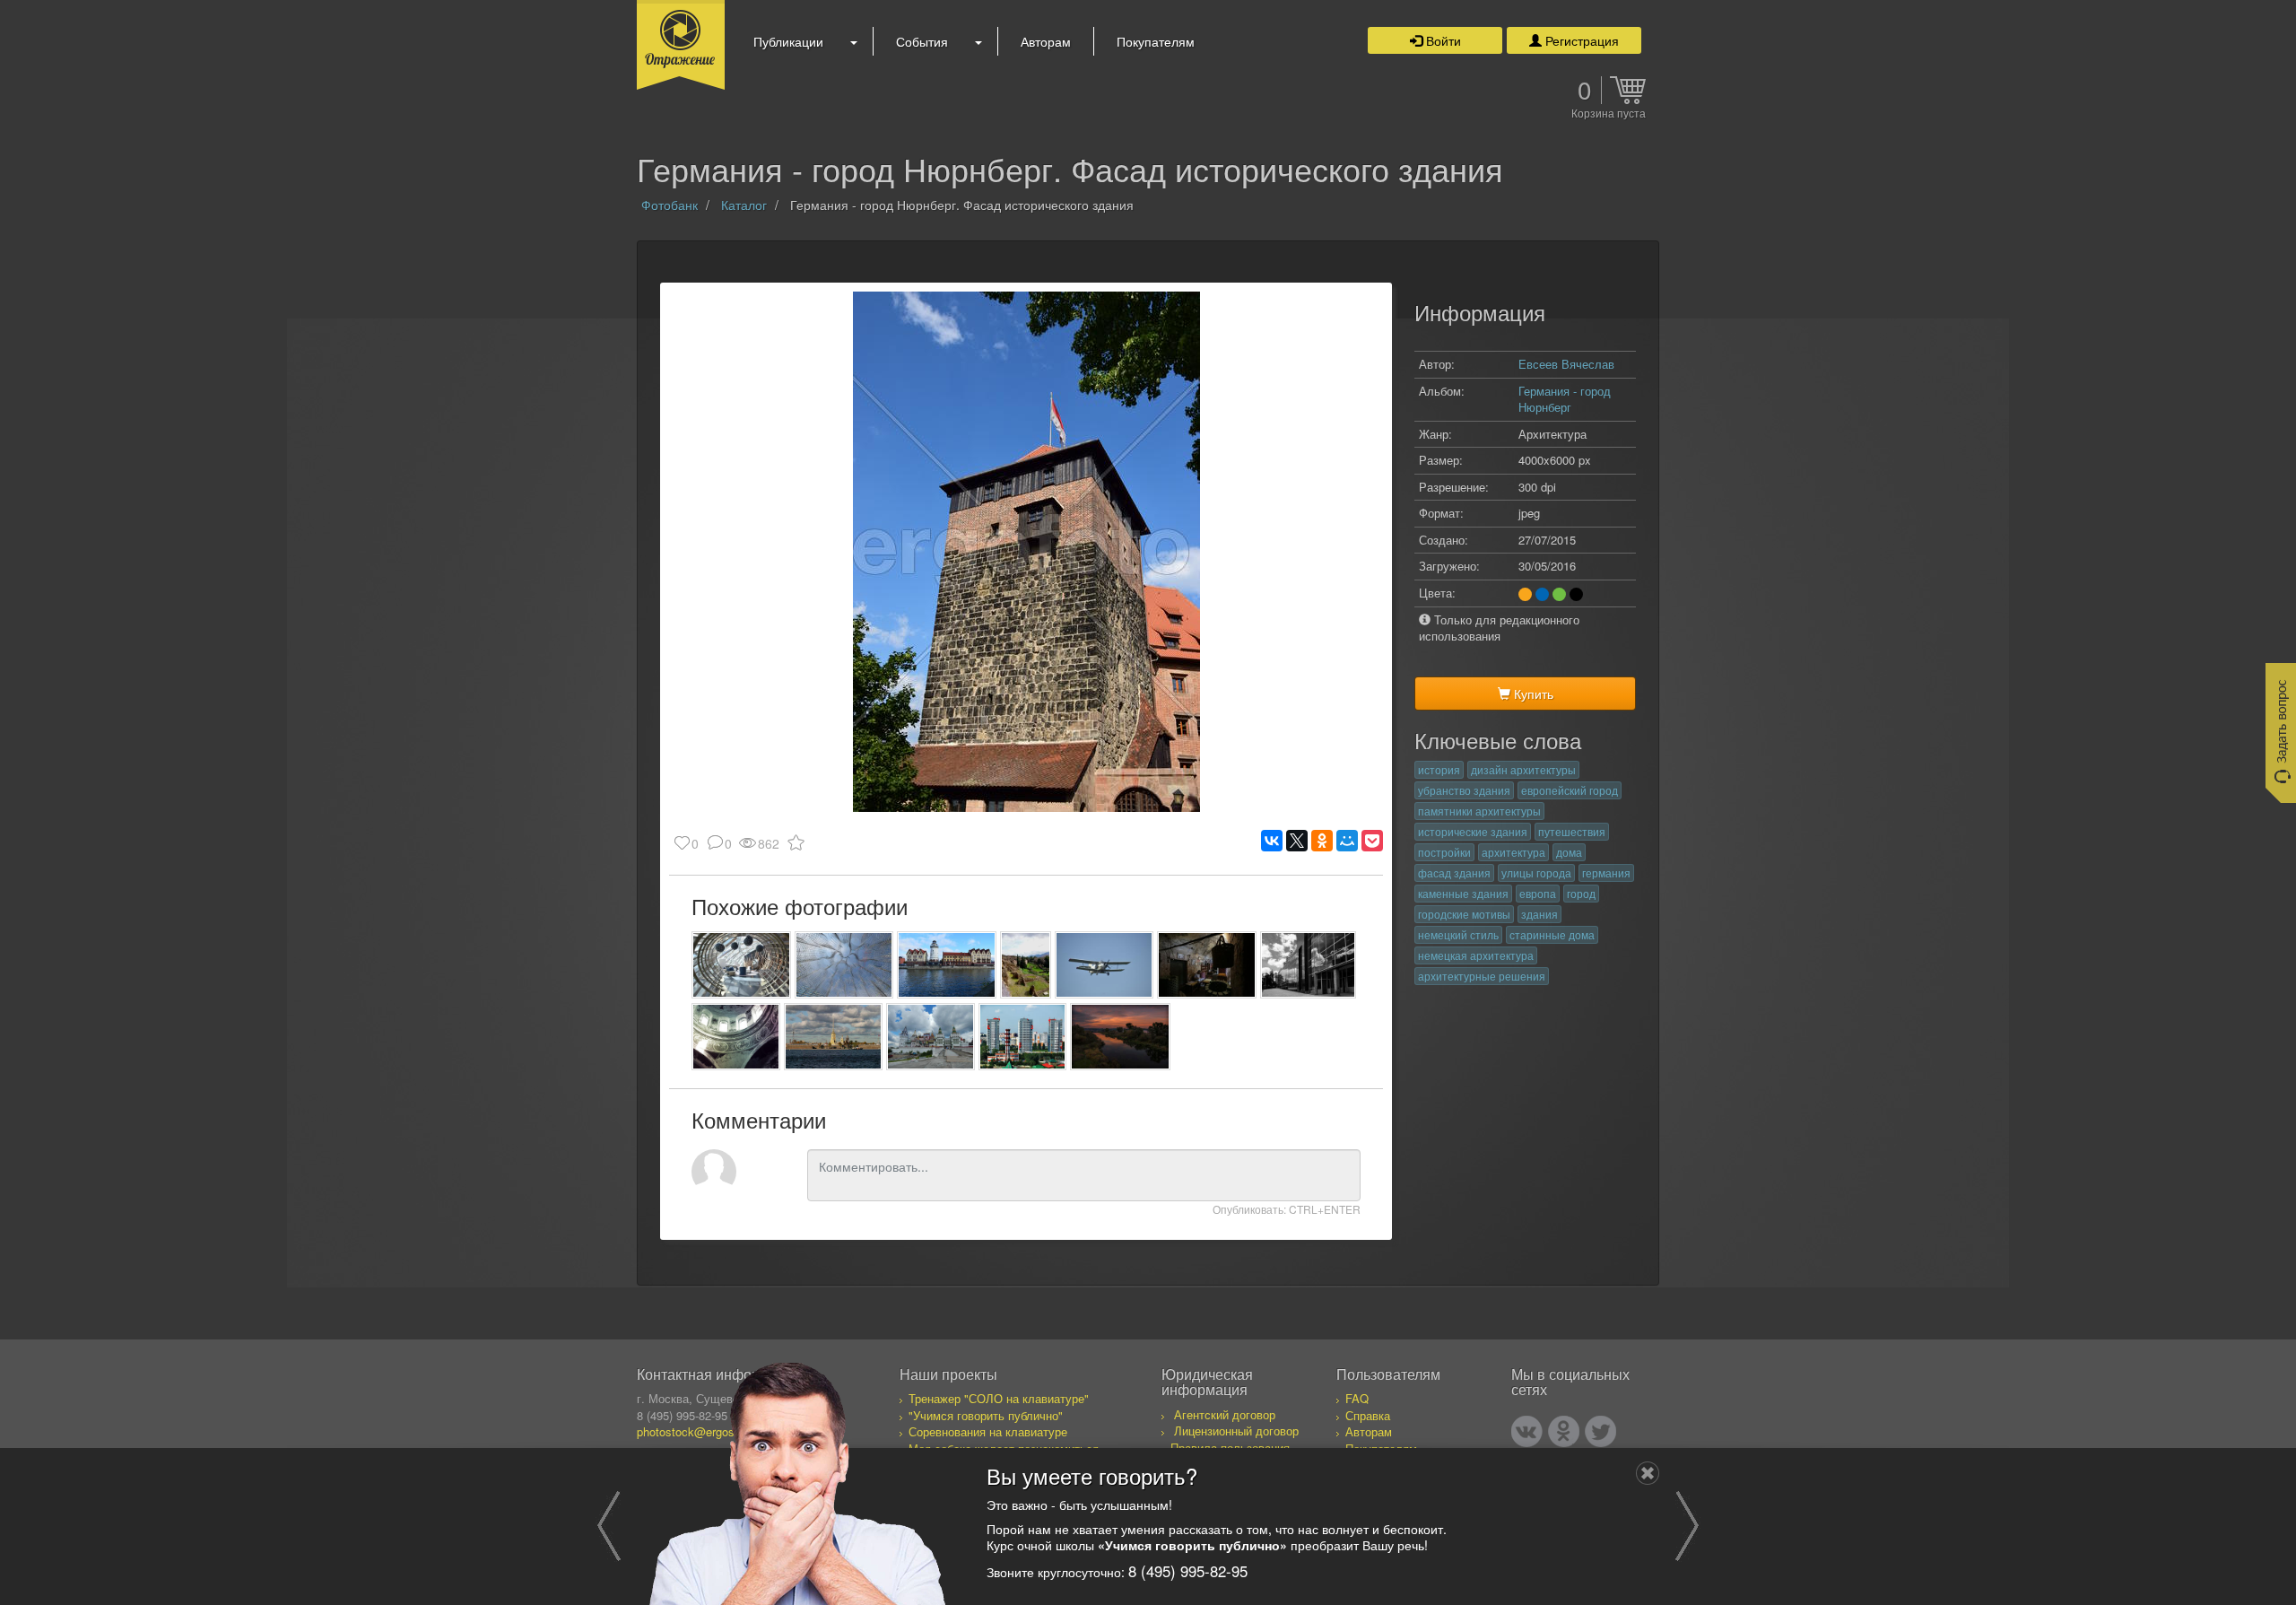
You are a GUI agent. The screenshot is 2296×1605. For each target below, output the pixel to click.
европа (1538, 893)
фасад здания (1454, 872)
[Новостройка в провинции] (1308, 965)
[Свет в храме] (736, 1037)
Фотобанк (670, 205)
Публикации (788, 41)
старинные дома (1552, 934)
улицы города (1536, 872)
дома (1569, 852)
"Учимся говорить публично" (986, 1415)
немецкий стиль (1458, 934)
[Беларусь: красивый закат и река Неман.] (1120, 1037)
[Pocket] (1372, 841)
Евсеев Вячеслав (1566, 364)
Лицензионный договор (1236, 1431)
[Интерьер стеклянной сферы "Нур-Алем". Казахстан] (741, 965)
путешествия (1572, 831)
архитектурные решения (1482, 976)
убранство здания (1464, 790)
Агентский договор (1225, 1414)
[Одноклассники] (1322, 841)
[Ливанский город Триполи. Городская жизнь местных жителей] (1207, 965)
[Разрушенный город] (1026, 965)
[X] (1297, 841)
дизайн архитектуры (1523, 769)
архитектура (1513, 852)
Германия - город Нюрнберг (1565, 399)
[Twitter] (1600, 1431)
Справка (1368, 1415)
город (1581, 893)
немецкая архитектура (1476, 955)
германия (1606, 872)
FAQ (1357, 1398)
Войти (1442, 40)
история (1439, 769)
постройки (1444, 852)
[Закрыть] (1648, 1473)
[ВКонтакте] (1272, 841)
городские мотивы (1464, 914)
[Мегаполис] (1023, 1037)
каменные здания (1463, 893)
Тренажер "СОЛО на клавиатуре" (999, 1398)
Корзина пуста (1609, 114)
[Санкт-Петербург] (834, 1037)
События (922, 41)
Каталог (744, 205)
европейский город (1570, 790)
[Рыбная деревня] (947, 965)
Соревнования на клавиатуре (988, 1431)
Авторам (1046, 41)
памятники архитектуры (1479, 811)
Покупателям (1156, 41)
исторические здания (1473, 831)
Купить (1532, 693)
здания (1539, 914)
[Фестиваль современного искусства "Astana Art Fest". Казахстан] (844, 965)
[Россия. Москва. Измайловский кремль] (931, 1037)
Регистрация (1580, 40)
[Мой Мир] (1347, 841)
